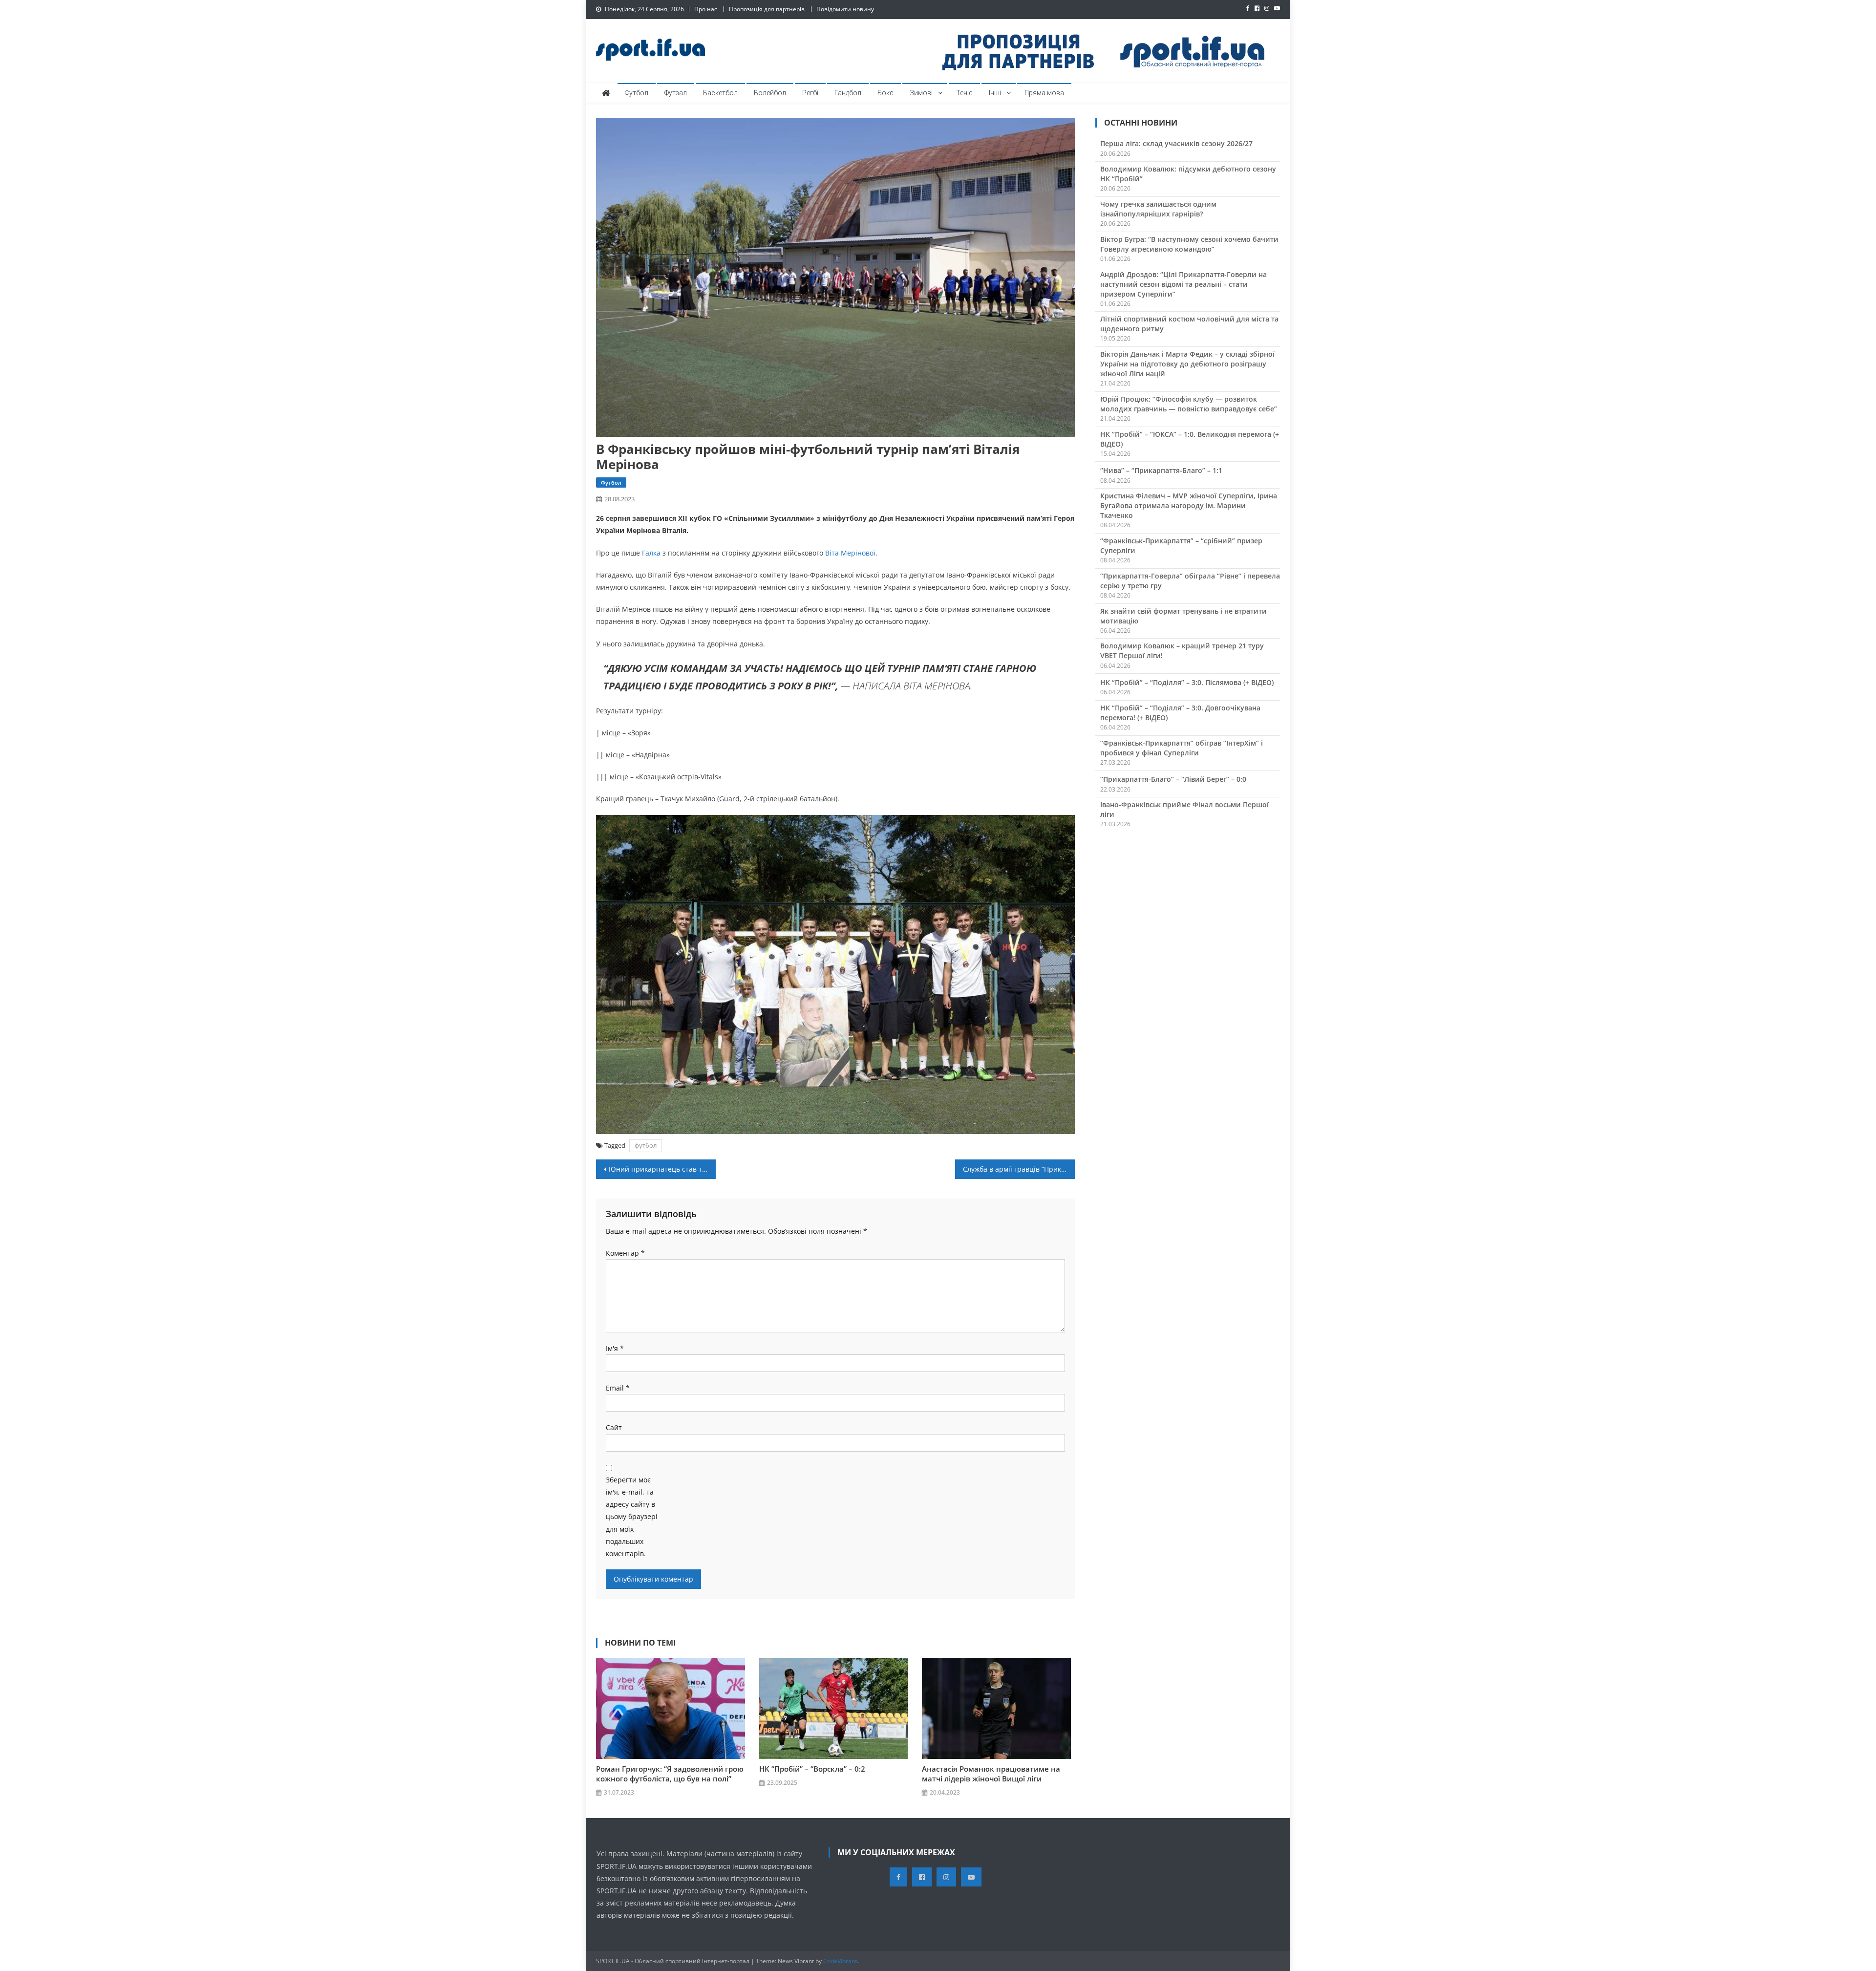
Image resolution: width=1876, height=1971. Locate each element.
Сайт (614, 1427)
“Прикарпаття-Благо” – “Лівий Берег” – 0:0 (1173, 779)
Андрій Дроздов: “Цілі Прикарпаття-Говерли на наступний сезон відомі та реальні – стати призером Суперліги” (1183, 284)
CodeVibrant (840, 1961)
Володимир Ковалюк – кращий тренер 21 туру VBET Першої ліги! (1182, 651)
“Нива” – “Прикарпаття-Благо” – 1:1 (1161, 470)
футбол (646, 1145)
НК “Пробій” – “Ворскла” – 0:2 (812, 1769)
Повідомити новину (845, 9)
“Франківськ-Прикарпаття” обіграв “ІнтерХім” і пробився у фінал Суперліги (1182, 748)
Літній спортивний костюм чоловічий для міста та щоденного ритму (1189, 324)
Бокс (885, 93)
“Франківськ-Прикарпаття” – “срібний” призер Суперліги (1181, 546)
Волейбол (770, 93)
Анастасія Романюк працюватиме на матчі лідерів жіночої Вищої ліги (991, 1774)
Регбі (810, 93)
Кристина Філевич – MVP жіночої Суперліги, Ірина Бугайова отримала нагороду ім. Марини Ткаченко (1189, 505)
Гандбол (848, 93)
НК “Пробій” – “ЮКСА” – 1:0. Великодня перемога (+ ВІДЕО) (1190, 439)
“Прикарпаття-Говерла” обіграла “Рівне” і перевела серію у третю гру (1190, 581)
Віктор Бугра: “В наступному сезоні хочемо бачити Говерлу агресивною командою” (1189, 244)
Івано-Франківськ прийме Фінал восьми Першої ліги (1184, 809)
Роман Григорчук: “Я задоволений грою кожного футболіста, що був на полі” (670, 1774)
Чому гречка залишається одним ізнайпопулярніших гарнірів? (1158, 209)
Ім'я (615, 1348)
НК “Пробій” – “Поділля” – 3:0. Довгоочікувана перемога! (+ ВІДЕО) (1180, 713)
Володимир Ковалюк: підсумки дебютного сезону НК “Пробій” (1188, 174)
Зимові (921, 93)
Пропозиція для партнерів (767, 9)
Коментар (625, 1253)
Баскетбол (720, 93)
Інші (995, 93)
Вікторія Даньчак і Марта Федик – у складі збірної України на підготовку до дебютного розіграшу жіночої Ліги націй (1187, 364)
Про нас (706, 9)
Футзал (676, 93)
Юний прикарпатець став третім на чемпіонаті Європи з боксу (662, 1169)
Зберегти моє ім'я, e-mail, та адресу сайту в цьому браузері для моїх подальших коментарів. (632, 1517)
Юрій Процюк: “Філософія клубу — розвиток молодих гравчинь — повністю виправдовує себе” (1189, 404)
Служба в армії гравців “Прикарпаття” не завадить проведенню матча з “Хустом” (1019, 1169)
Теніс (964, 93)
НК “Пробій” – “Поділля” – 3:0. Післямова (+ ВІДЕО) (1187, 682)
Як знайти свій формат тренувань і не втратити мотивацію (1183, 616)
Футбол (637, 93)
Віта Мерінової (850, 553)
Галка (651, 553)
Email (618, 1388)
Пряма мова (1044, 93)
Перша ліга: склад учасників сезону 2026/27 (1176, 143)
